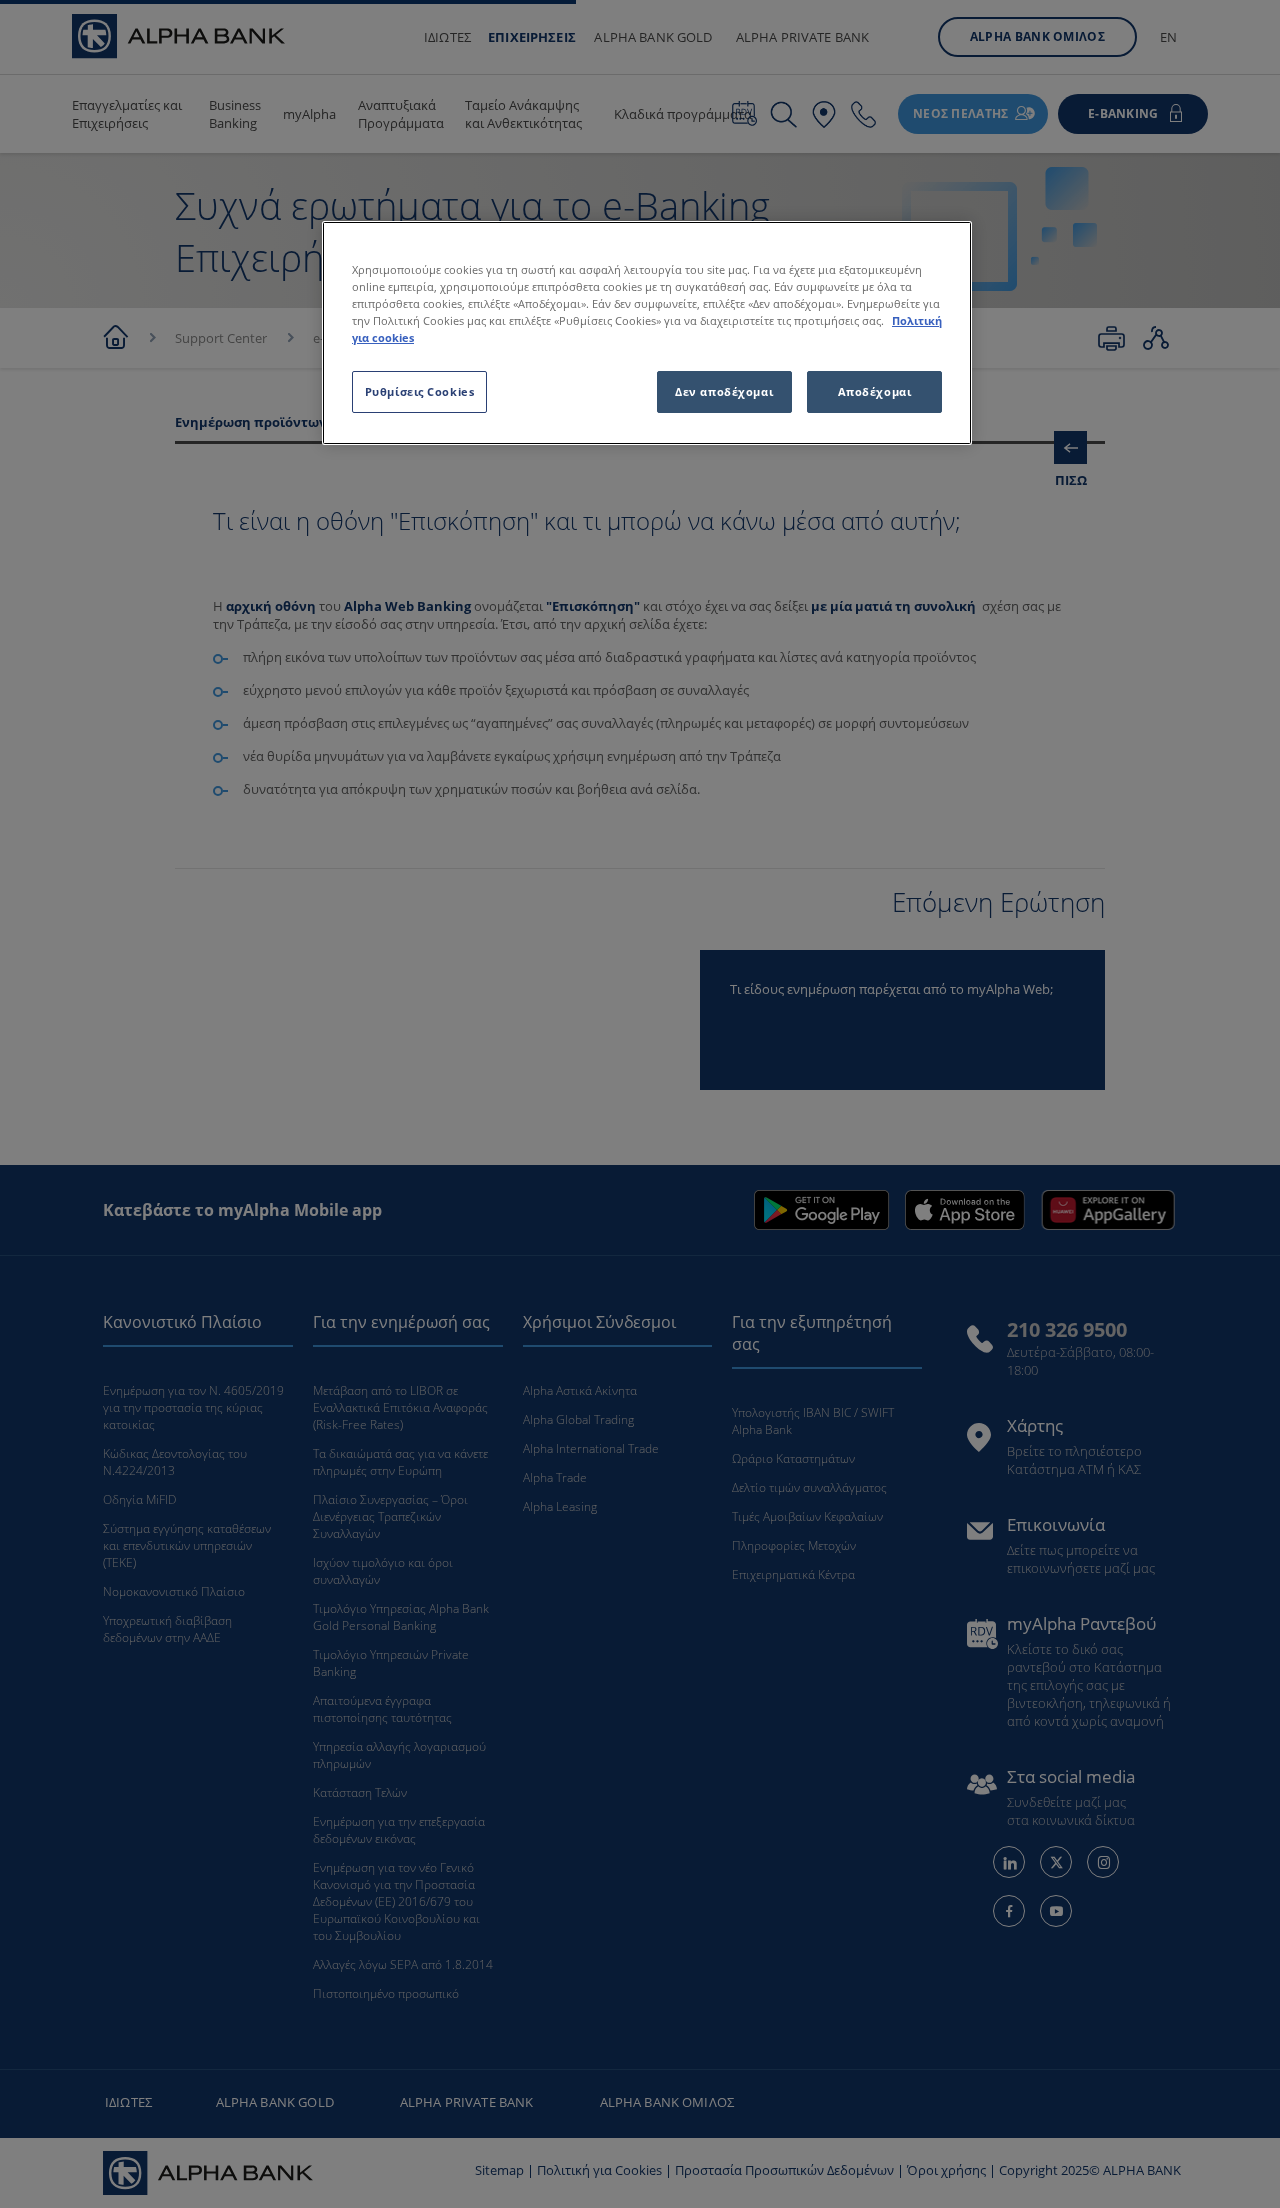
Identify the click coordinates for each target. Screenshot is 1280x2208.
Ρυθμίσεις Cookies (420, 391)
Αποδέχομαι (875, 391)
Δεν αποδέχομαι (724, 391)
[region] (647, 333)
